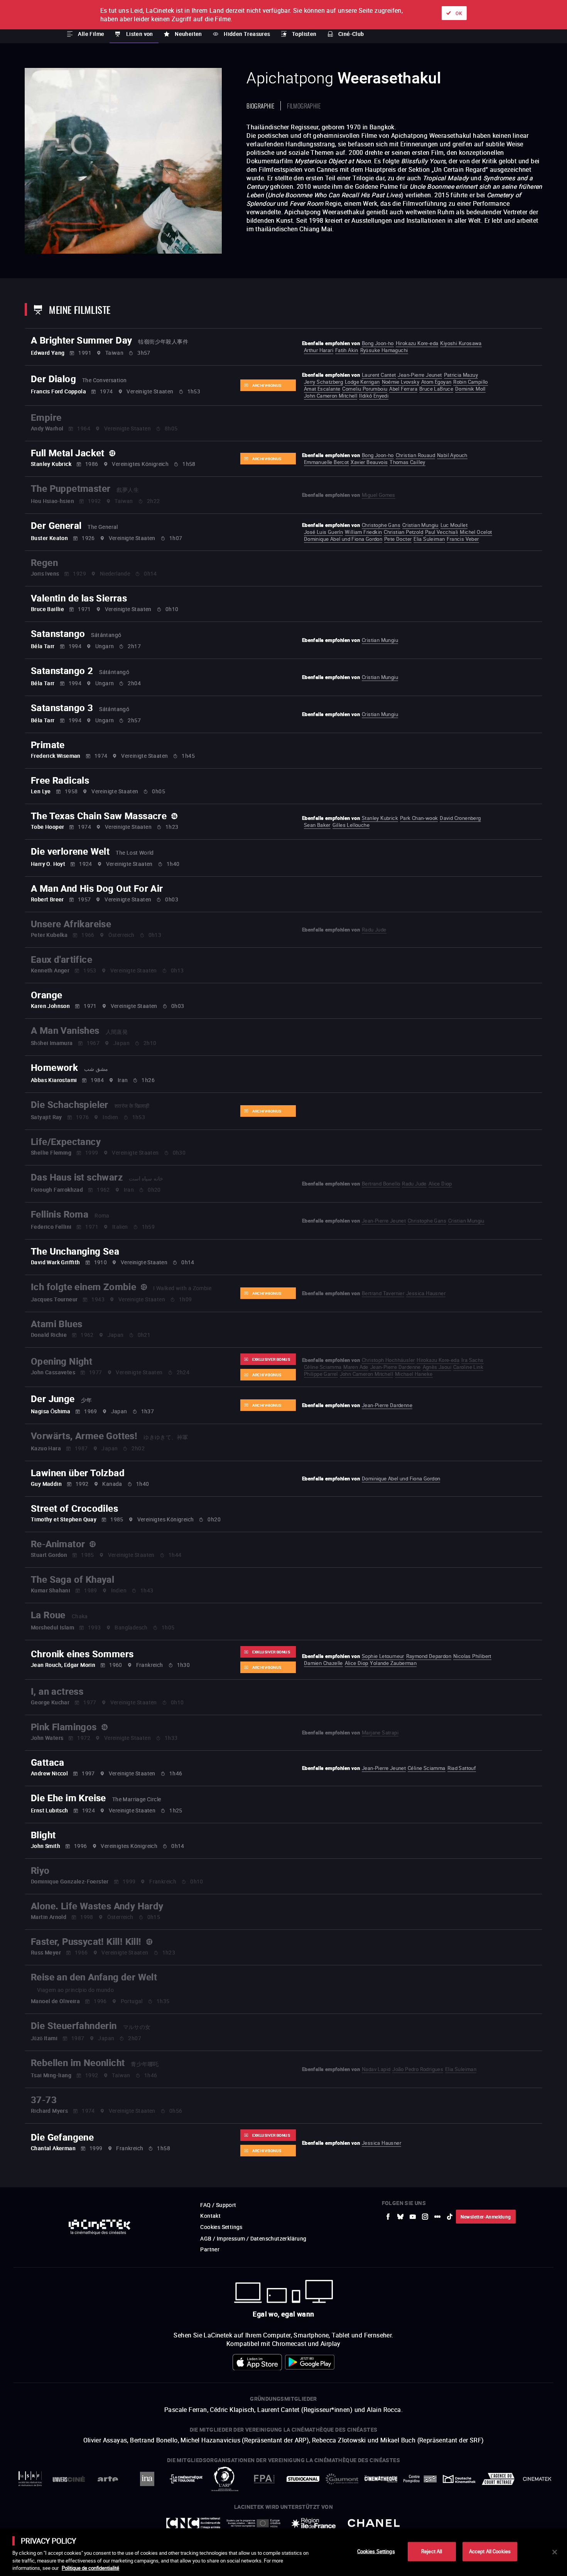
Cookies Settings (376, 2551)
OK (459, 13)
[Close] (555, 2552)
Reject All (432, 2551)
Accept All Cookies (490, 2551)
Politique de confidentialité (90, 2568)
